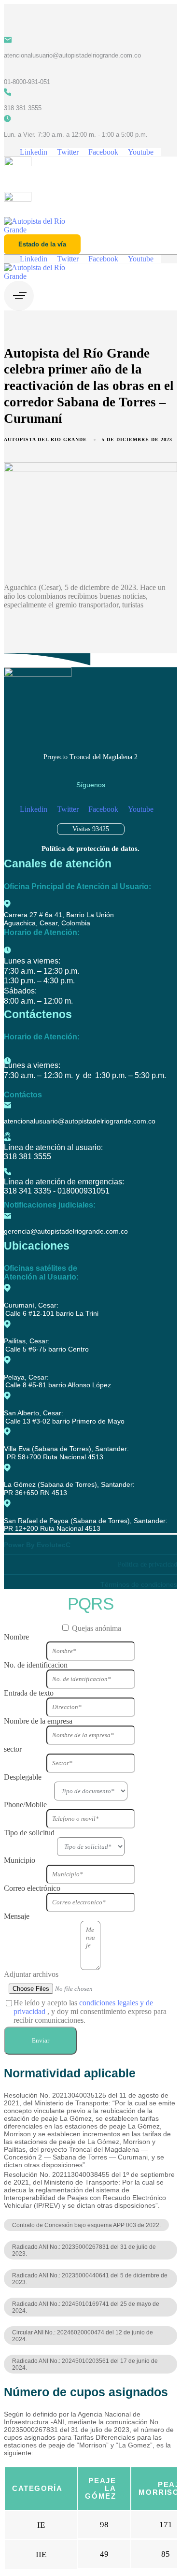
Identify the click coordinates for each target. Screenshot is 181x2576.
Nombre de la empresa (38, 1721)
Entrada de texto (29, 1693)
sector (13, 1749)
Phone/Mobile (25, 1805)
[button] (21, 296)
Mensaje (17, 1916)
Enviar (41, 2040)
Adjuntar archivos (31, 1974)
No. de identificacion (36, 1665)
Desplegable (23, 1777)
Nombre (16, 1637)
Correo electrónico (32, 1888)
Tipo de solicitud (29, 1833)
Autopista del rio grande (45, 439)
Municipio (20, 1860)
